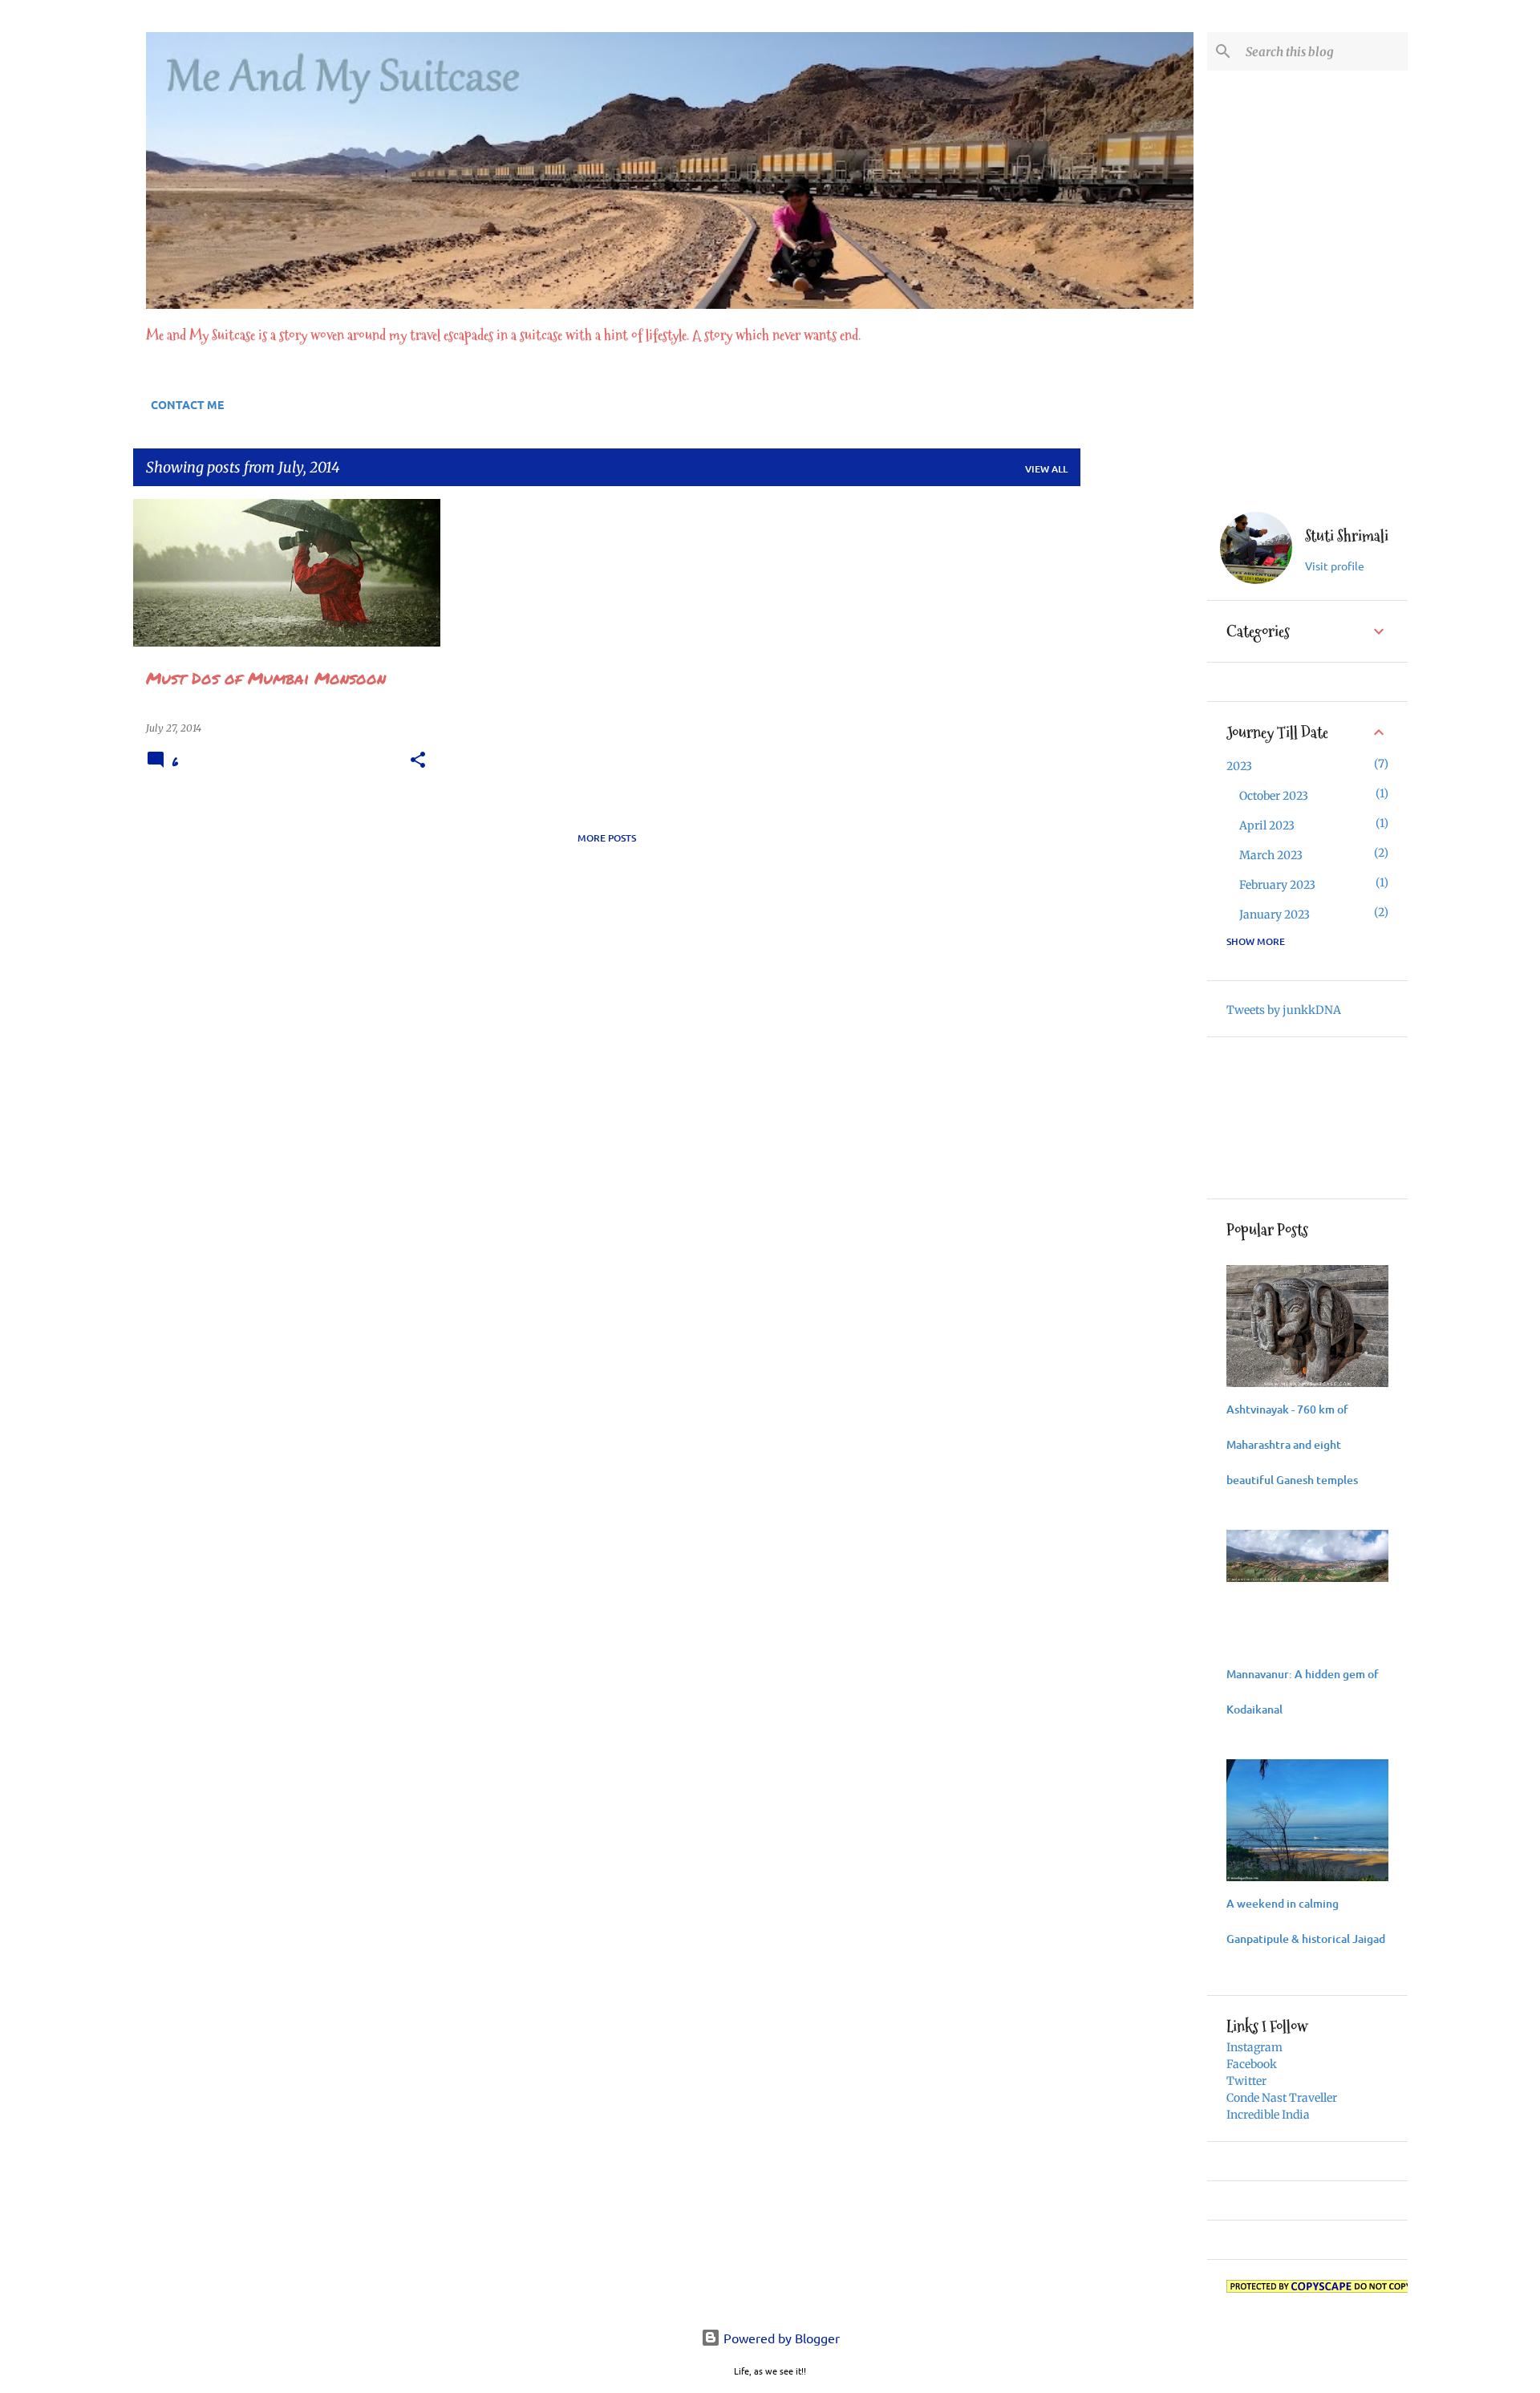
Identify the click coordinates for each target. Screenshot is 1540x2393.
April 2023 (1267, 825)
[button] (418, 760)
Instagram (1254, 2047)
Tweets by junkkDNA (1284, 1010)
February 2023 (1277, 885)
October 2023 (1274, 796)
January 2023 (1275, 915)
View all (1046, 469)
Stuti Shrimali (1347, 536)
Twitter (1246, 2081)
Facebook (1252, 2064)
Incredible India (1268, 2115)
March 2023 (1271, 855)
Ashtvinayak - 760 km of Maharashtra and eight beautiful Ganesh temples (1292, 1444)
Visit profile (1335, 566)
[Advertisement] (1144, 740)
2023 (1239, 766)
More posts (607, 838)
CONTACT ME (187, 404)
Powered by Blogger (780, 2338)
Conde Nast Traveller (1282, 2098)
